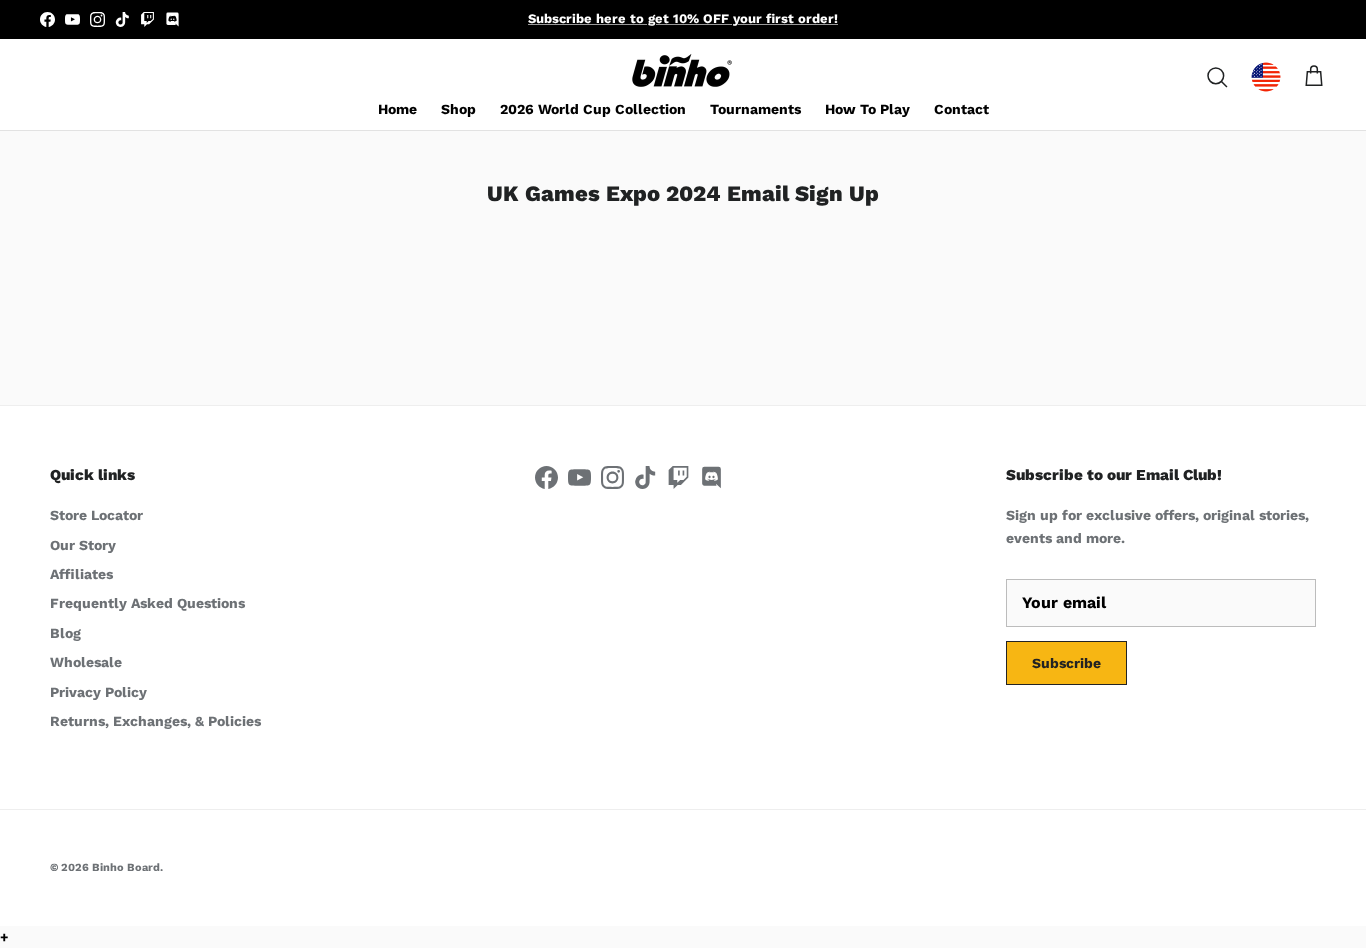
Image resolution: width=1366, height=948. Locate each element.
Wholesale (86, 662)
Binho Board (126, 867)
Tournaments (755, 109)
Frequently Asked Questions (147, 603)
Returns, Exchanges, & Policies (155, 721)
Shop (458, 109)
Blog (65, 633)
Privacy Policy (98, 692)
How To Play (867, 109)
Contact (961, 109)
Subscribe (1066, 663)
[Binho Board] (683, 71)
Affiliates (81, 574)
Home (397, 109)
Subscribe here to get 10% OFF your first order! (683, 18)
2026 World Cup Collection (593, 109)
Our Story (83, 545)
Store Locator (96, 515)
